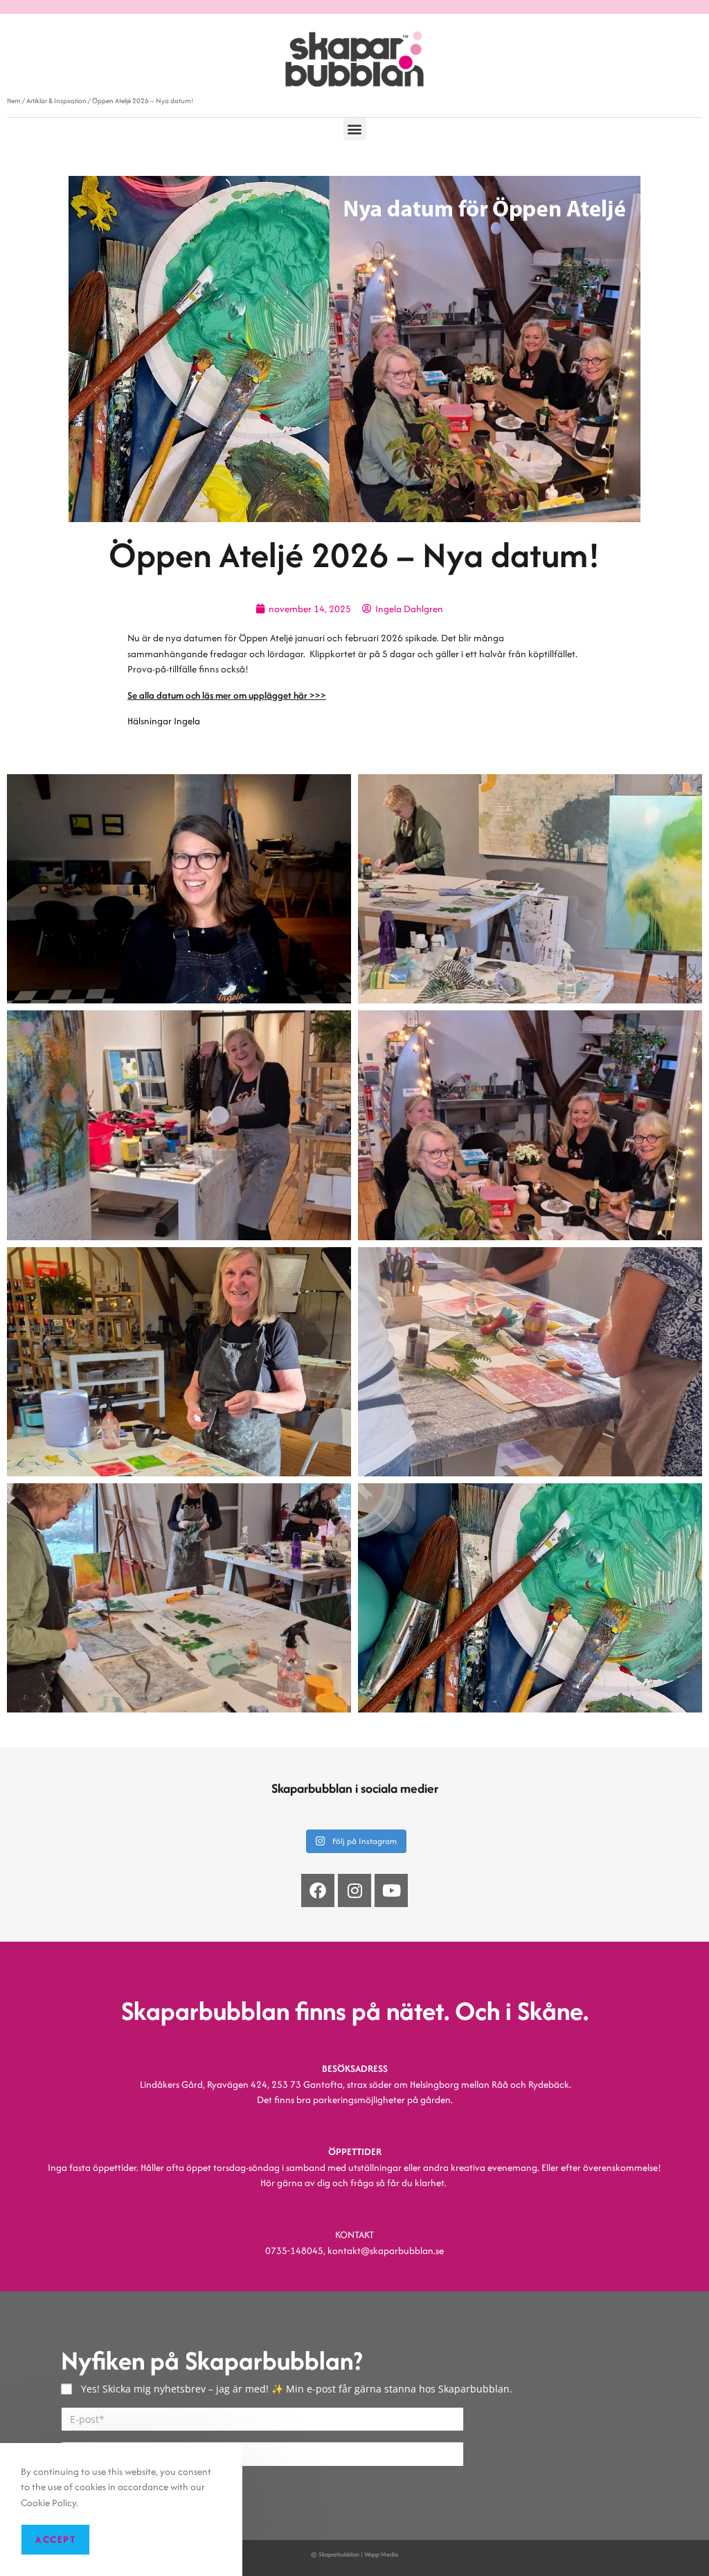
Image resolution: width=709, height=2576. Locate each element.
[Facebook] (318, 1890)
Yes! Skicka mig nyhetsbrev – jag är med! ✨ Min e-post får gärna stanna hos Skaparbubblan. (297, 2389)
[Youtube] (391, 1890)
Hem (14, 101)
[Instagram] (354, 1890)
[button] (355, 129)
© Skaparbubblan (335, 2554)
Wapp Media (381, 2554)
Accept (55, 2539)
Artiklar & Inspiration (56, 101)
